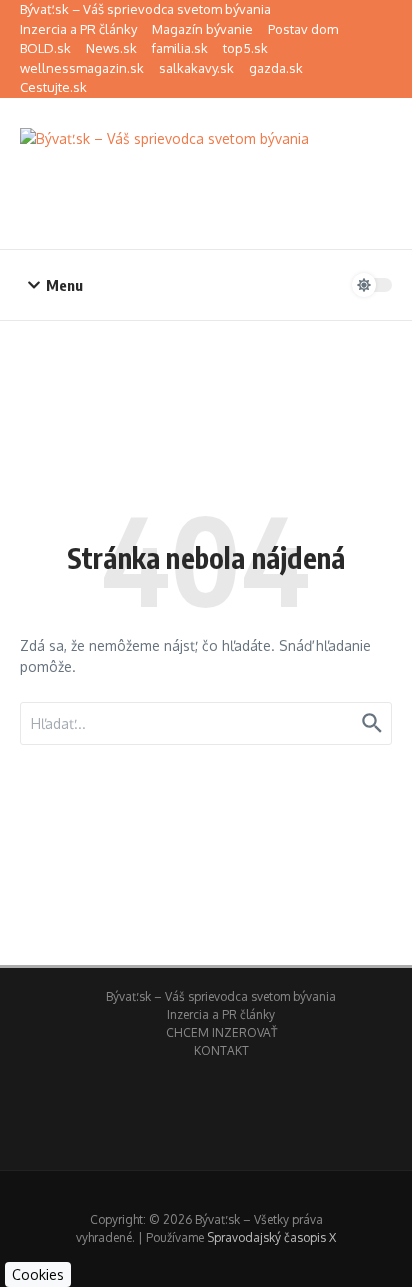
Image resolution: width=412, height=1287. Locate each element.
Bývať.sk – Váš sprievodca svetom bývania (145, 9)
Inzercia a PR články (78, 29)
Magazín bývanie (202, 29)
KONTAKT (221, 1050)
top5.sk (245, 48)
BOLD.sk (45, 48)
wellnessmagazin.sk (82, 68)
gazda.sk (276, 68)
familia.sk (180, 48)
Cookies (38, 1274)
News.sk (111, 48)
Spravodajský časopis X (271, 1237)
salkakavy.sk (196, 68)
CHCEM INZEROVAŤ (221, 1032)
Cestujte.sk (53, 87)
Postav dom (303, 29)
